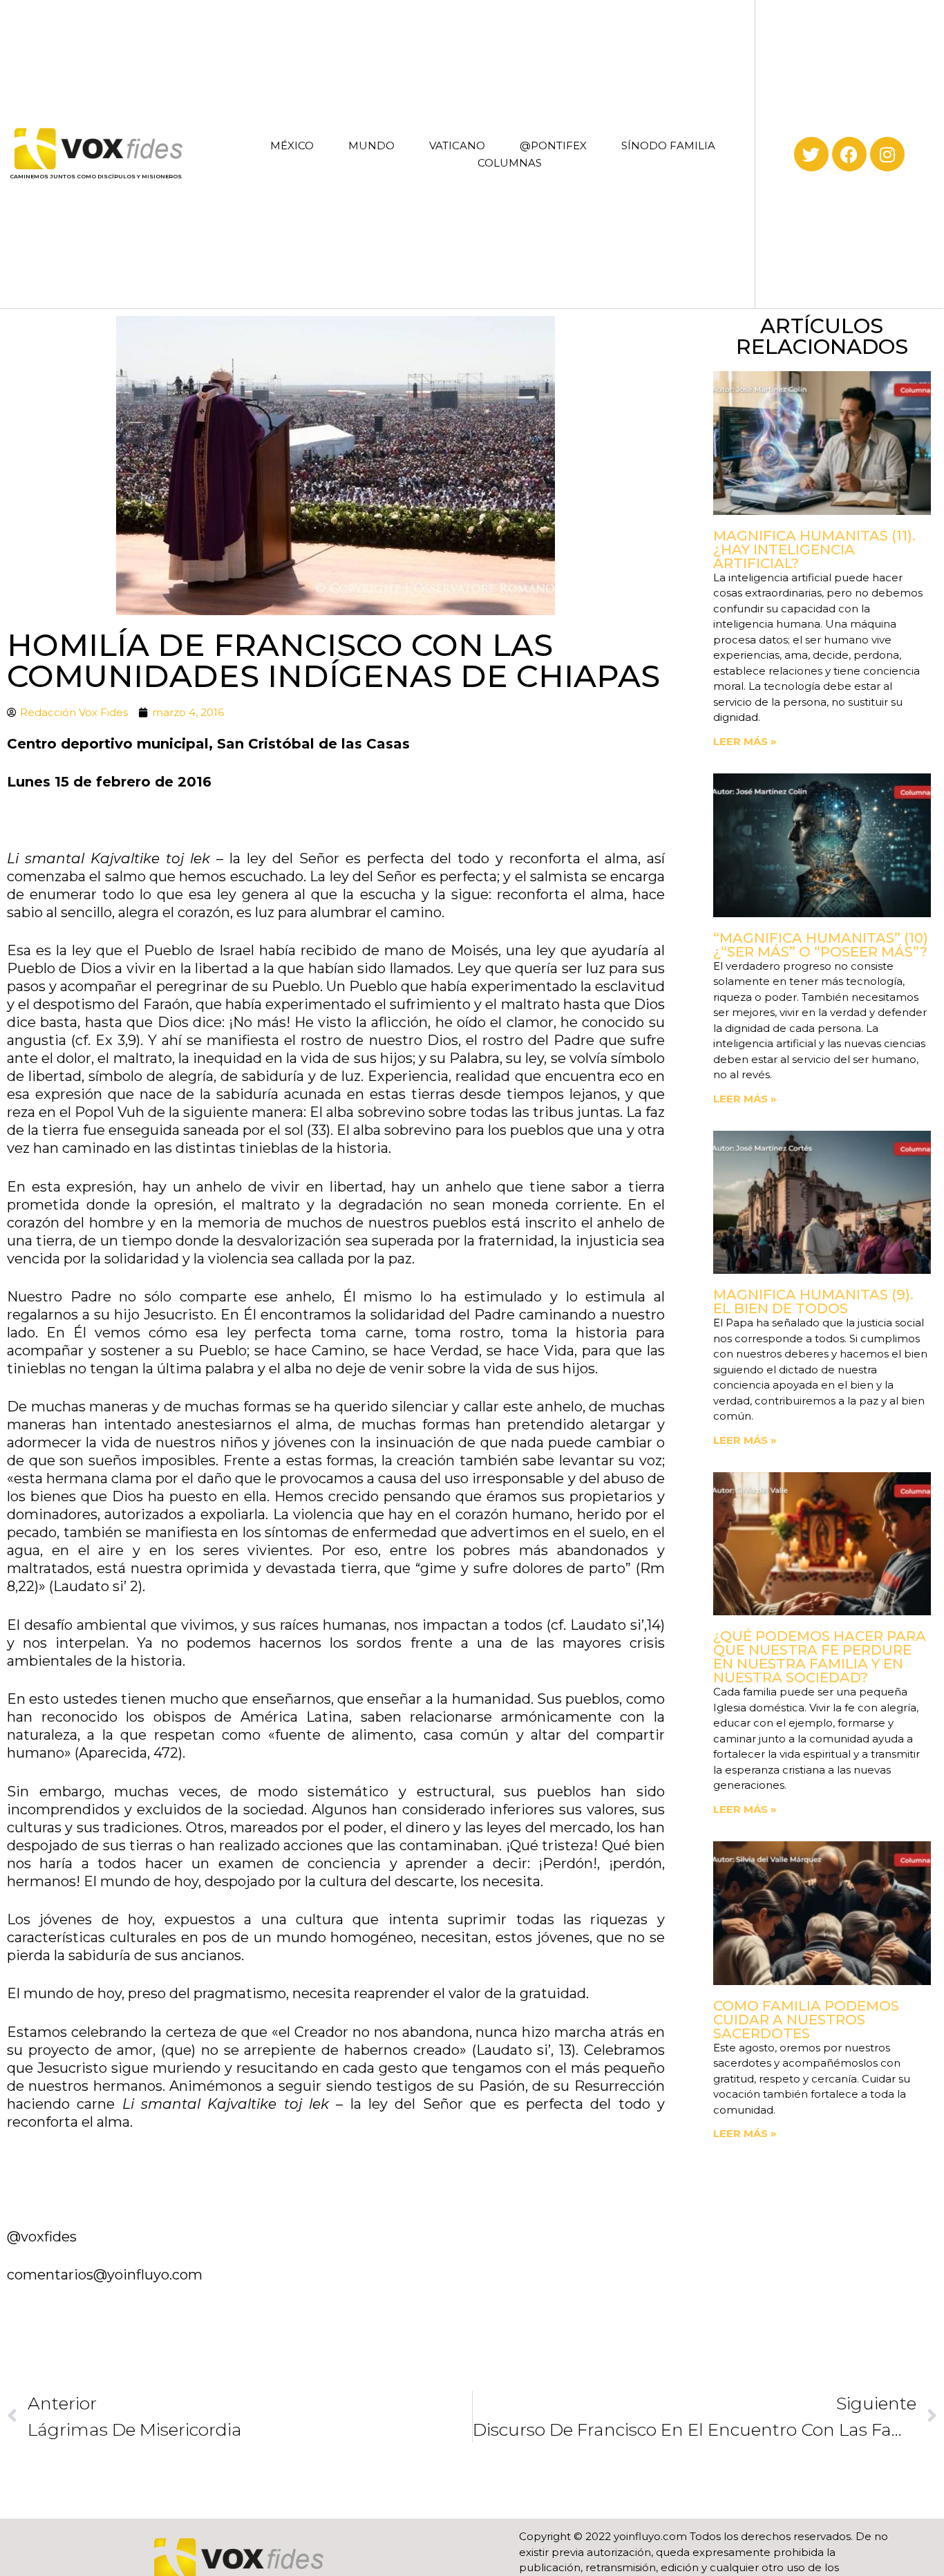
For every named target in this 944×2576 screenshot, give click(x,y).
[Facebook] (849, 154)
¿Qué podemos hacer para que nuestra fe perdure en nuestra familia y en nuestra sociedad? (820, 1657)
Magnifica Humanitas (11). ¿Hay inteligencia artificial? (814, 549)
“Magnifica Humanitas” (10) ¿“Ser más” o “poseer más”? (821, 945)
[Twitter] (811, 154)
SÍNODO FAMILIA (668, 145)
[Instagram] (887, 154)
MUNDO (371, 145)
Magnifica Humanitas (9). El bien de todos (813, 1301)
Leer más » (745, 741)
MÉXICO (292, 145)
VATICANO (457, 145)
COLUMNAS (510, 163)
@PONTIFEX (553, 145)
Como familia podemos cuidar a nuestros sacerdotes (806, 2020)
